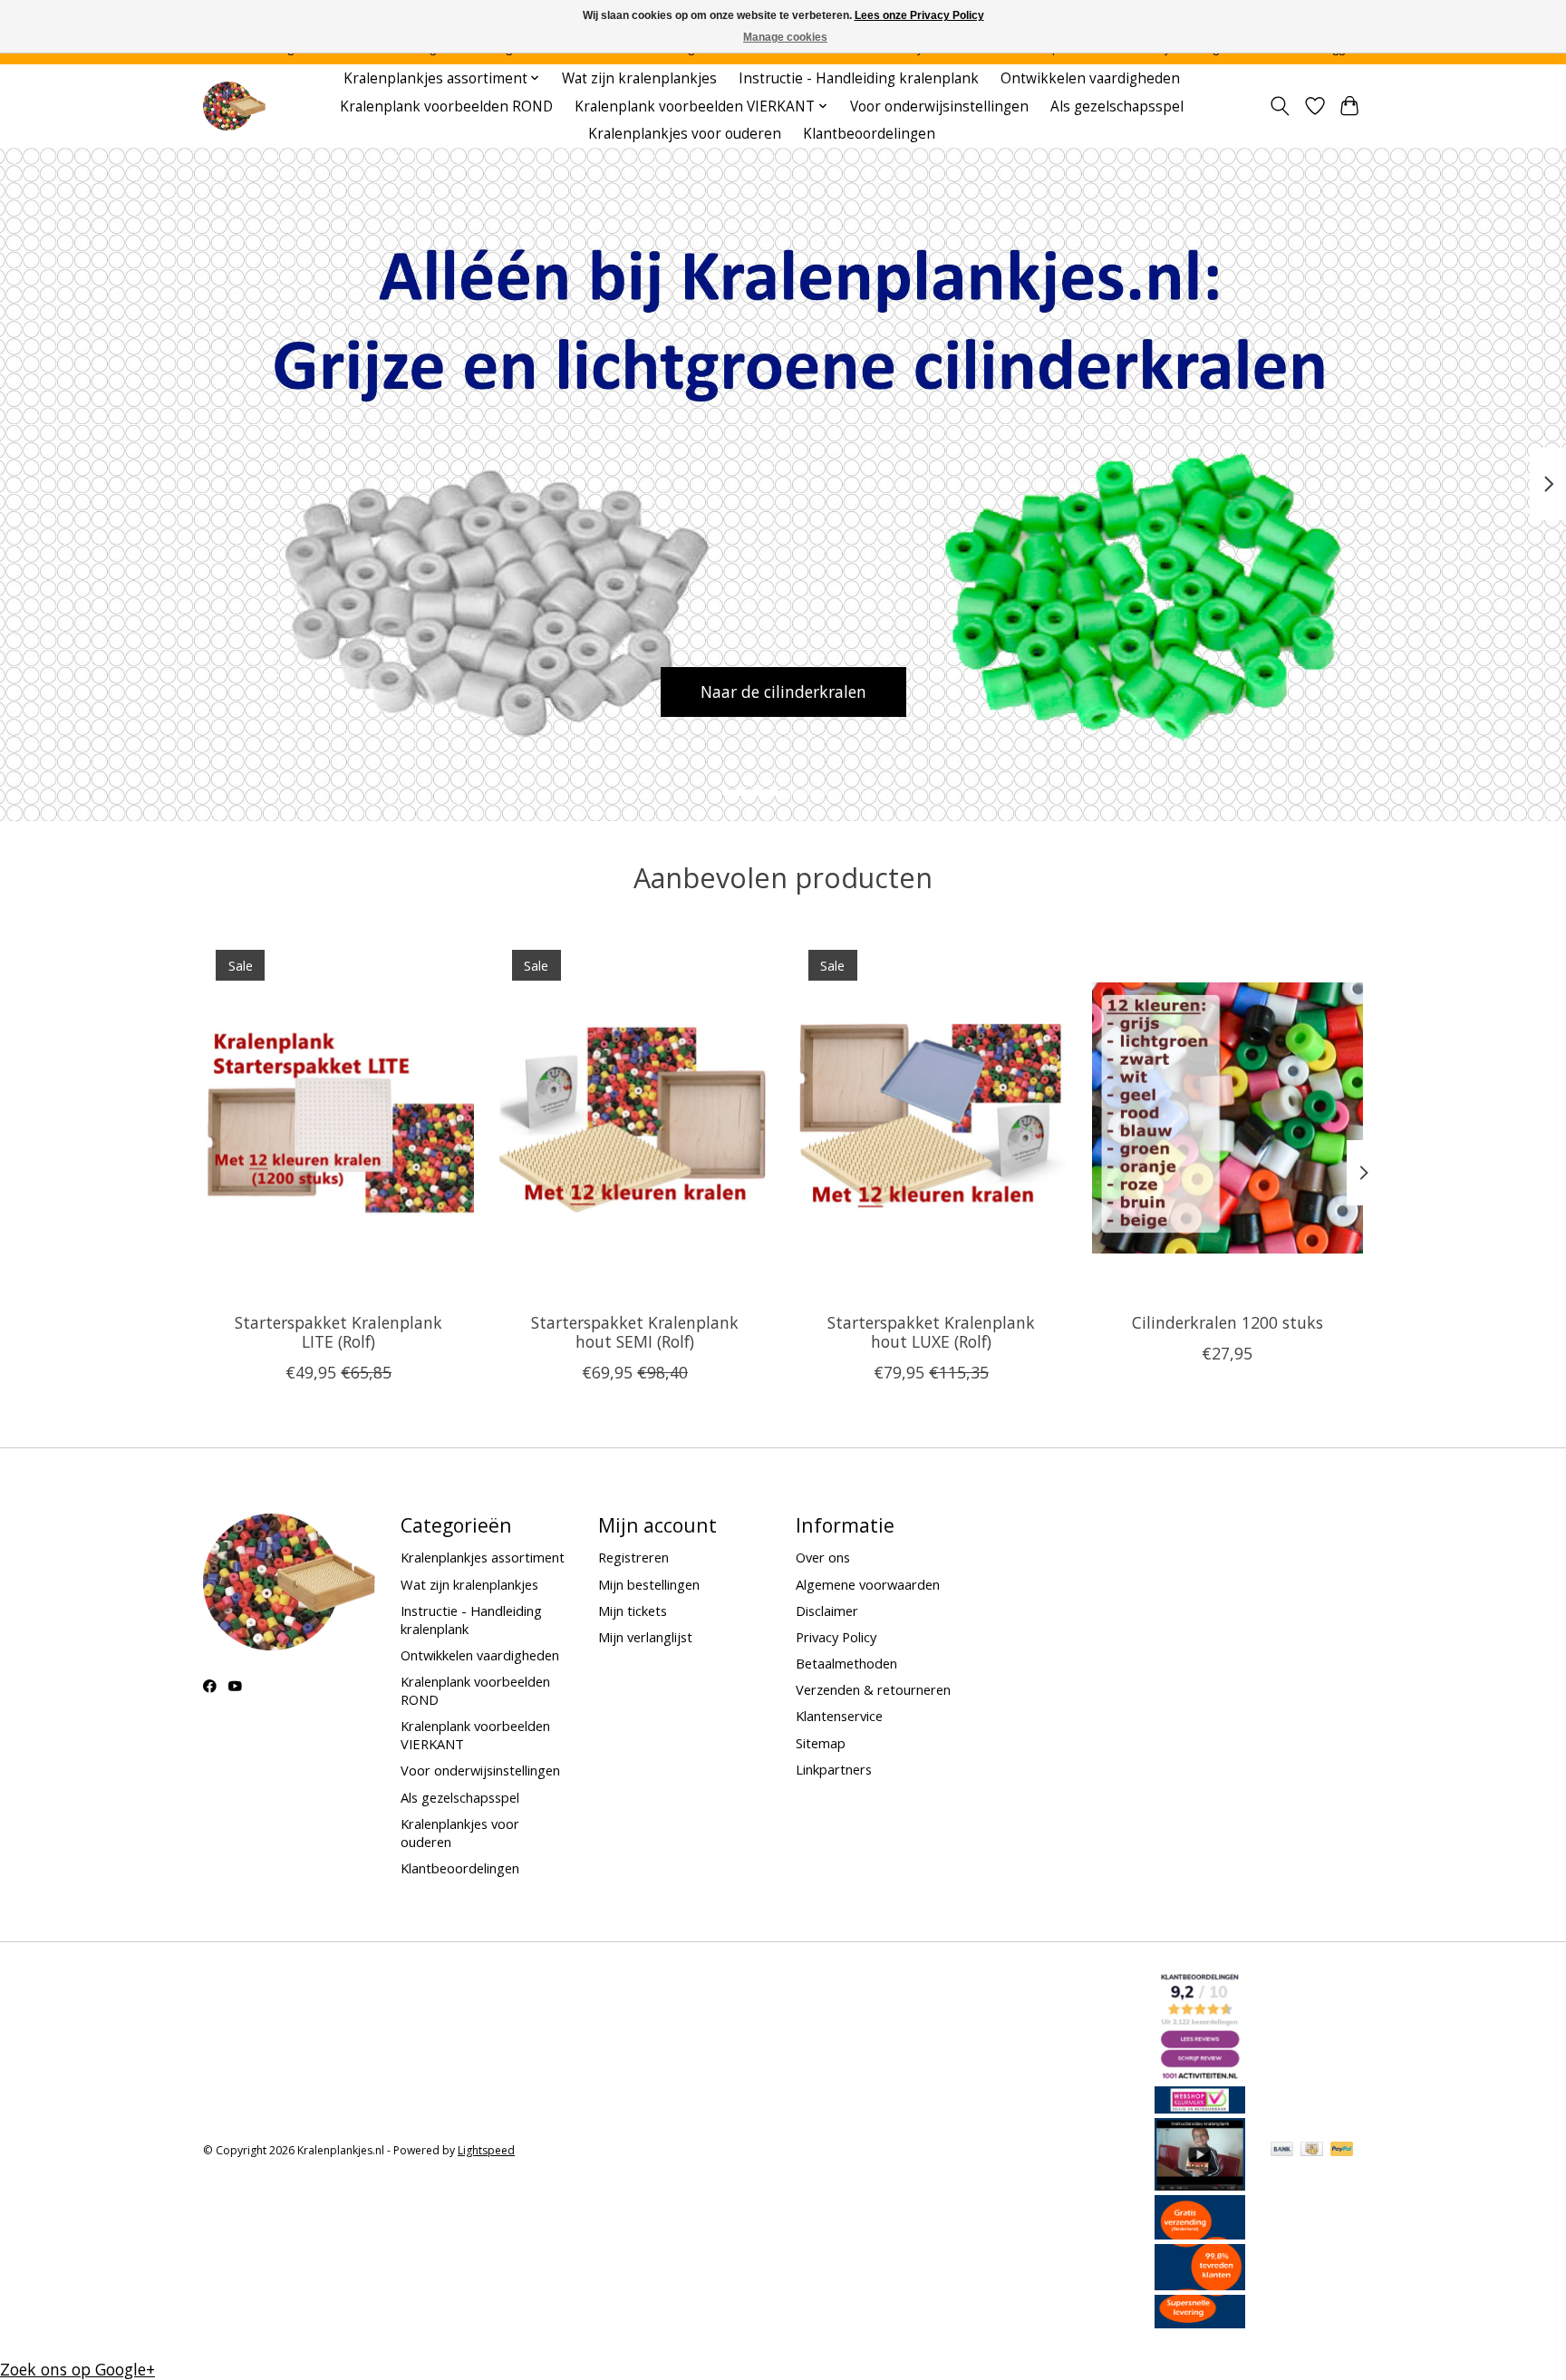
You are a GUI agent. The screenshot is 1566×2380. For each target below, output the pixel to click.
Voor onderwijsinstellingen (939, 106)
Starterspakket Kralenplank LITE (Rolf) (338, 1332)
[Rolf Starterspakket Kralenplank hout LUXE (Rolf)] (931, 1117)
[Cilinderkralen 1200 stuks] (1228, 1117)
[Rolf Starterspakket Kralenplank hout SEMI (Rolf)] (635, 1117)
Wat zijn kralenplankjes (639, 78)
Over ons (823, 1557)
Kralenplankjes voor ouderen (685, 134)
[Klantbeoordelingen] (1200, 2284)
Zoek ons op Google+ (77, 2369)
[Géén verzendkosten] (1200, 2233)
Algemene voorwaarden (868, 1584)
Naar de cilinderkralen (783, 692)
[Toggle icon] (1280, 106)
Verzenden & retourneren (873, 1689)
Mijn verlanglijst (645, 1637)
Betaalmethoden (846, 1663)
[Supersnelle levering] (1200, 2322)
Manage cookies (785, 37)
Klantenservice (839, 1716)
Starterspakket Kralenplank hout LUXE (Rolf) (931, 1332)
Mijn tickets (633, 1611)
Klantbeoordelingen (869, 134)
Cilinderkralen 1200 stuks (1228, 1322)
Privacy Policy (836, 1637)
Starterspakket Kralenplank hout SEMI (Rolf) (635, 1332)
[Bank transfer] (1282, 2151)
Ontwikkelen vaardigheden (1090, 78)
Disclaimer (827, 1611)
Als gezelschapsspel (1117, 106)
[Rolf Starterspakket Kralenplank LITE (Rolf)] (338, 1117)
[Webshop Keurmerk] (1200, 2107)
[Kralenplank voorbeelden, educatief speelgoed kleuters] (234, 106)
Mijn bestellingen (649, 1584)
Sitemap (821, 1743)
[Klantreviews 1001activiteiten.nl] (1200, 2075)
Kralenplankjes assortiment (483, 1557)
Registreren (633, 1557)
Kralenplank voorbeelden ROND (446, 106)
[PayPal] (1342, 2151)
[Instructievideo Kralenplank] (1200, 2184)
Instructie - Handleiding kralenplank (859, 78)
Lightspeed (486, 2150)
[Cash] (1312, 2151)
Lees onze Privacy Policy (919, 15)
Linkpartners (834, 1769)
